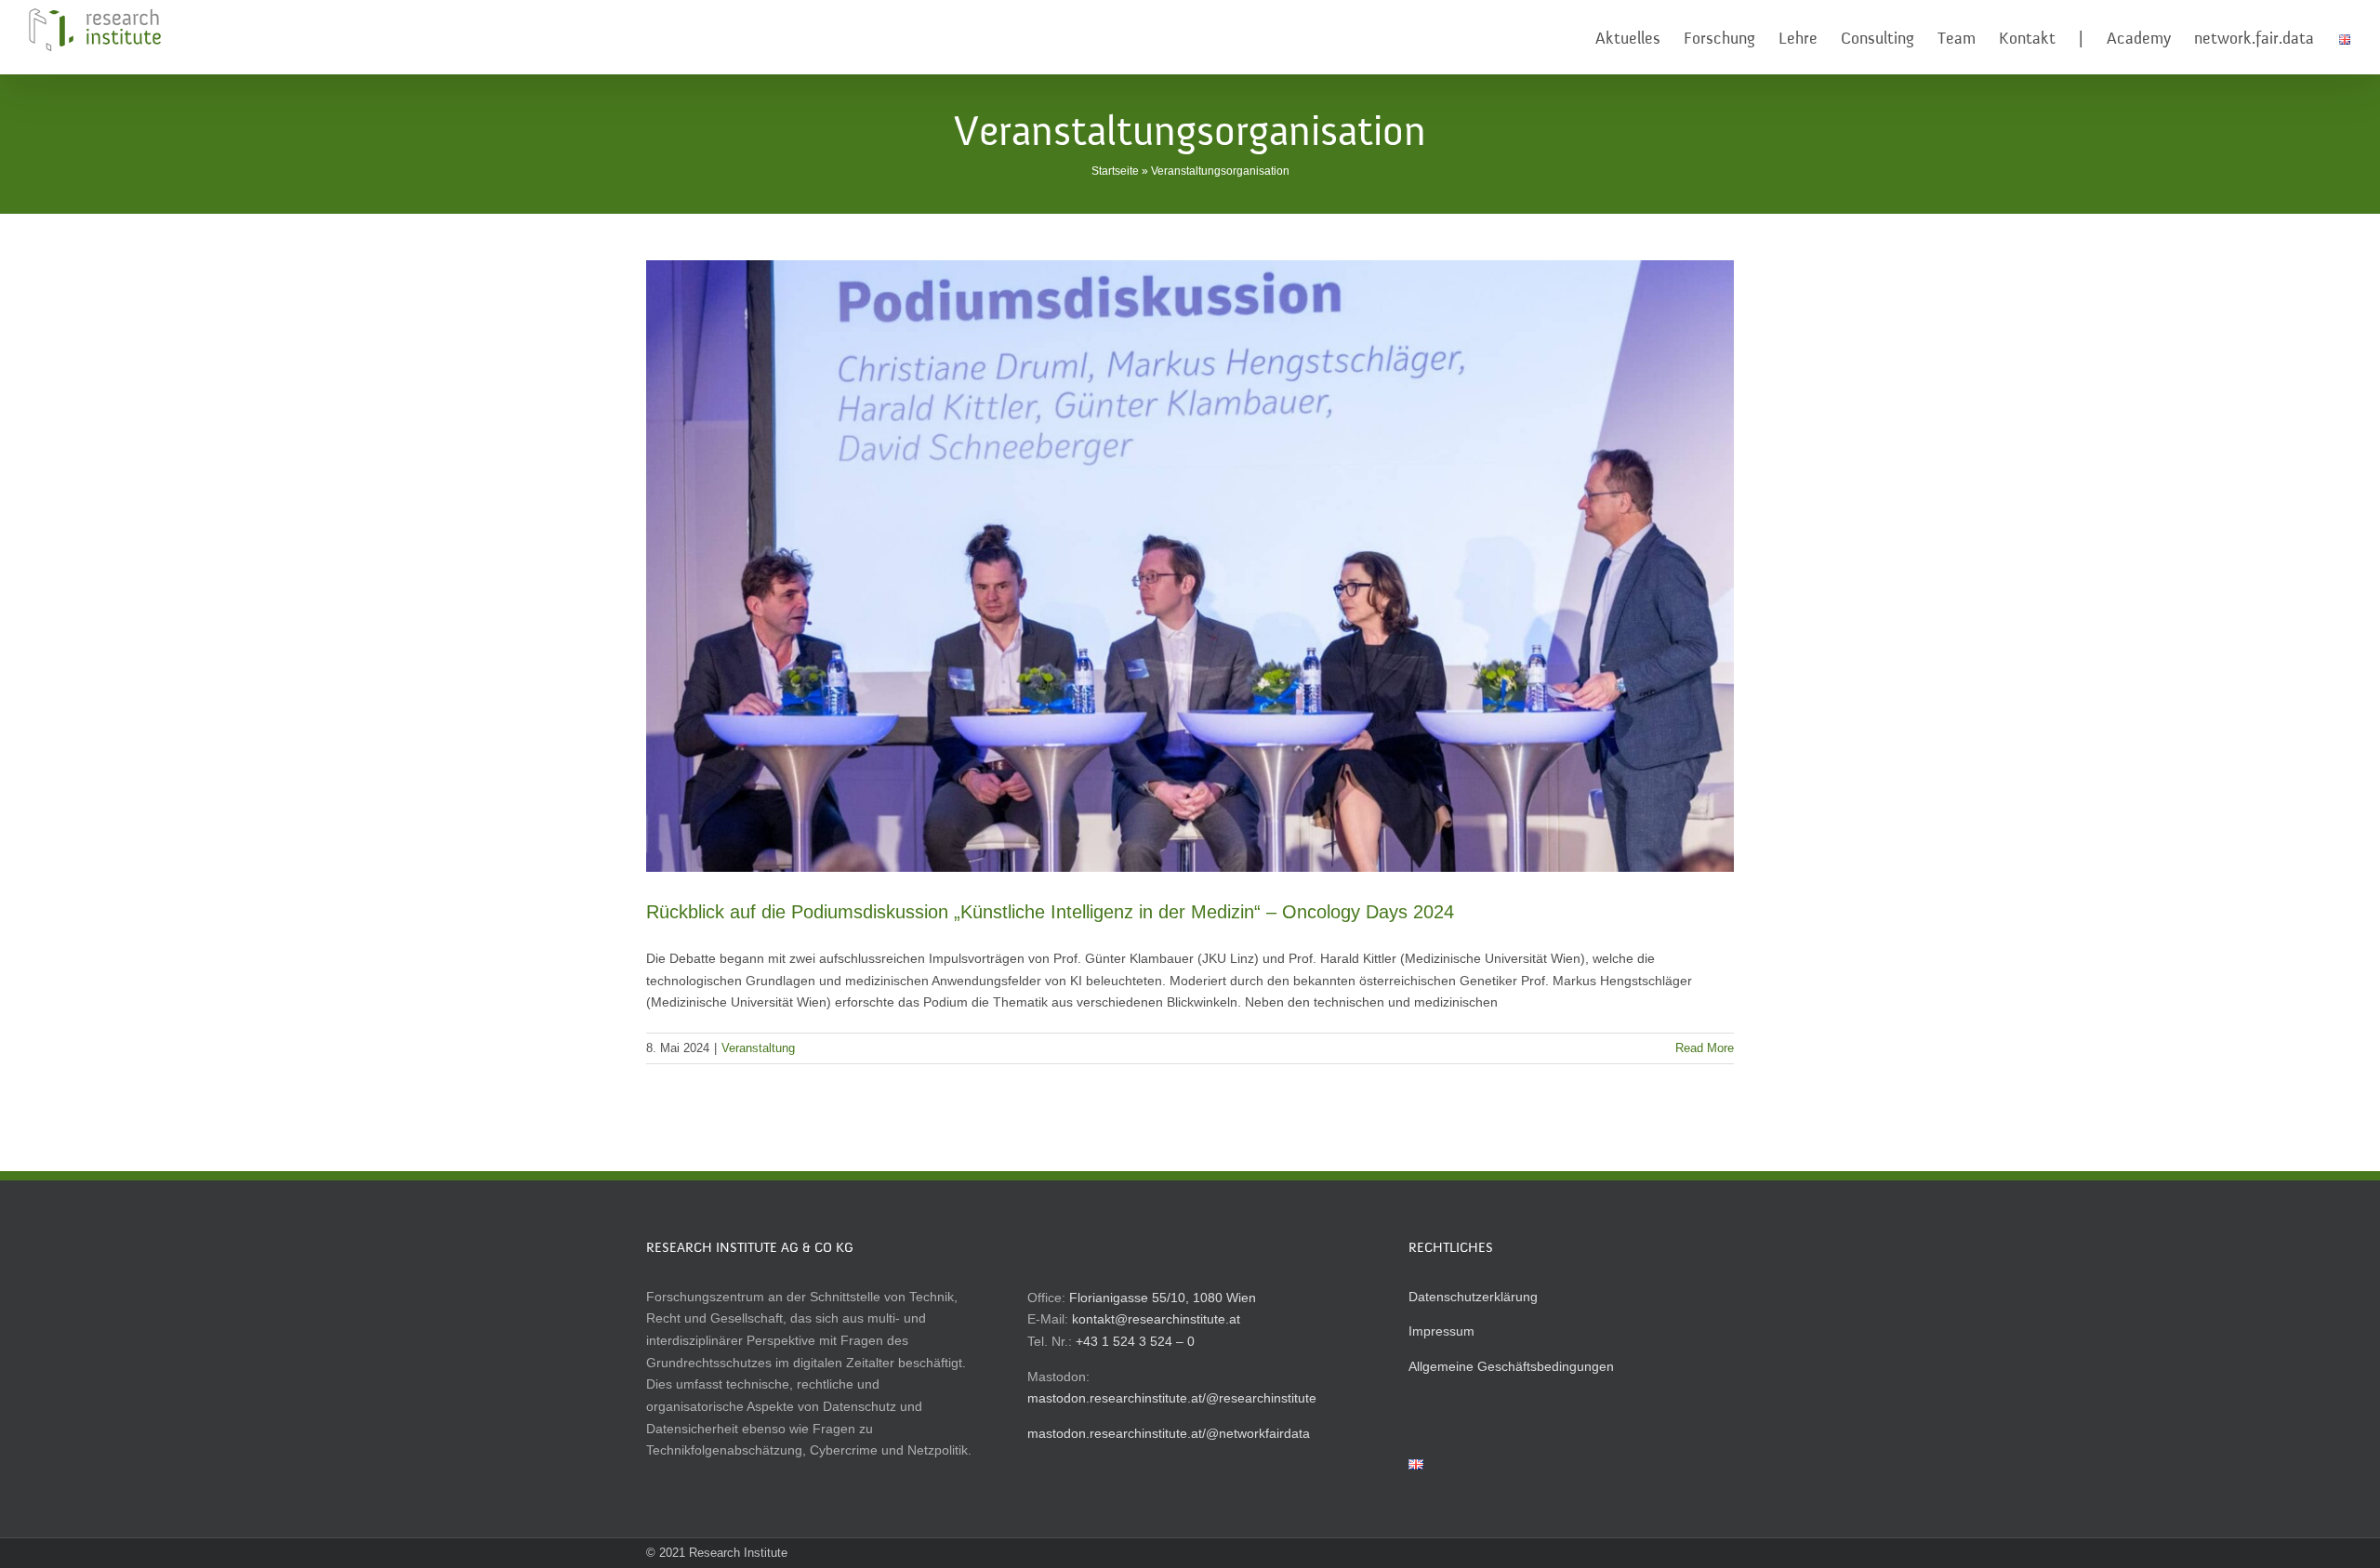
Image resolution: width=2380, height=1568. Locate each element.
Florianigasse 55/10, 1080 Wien (1163, 1298)
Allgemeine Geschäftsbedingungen (1511, 1366)
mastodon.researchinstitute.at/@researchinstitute (1172, 1398)
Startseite (1115, 171)
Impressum (1441, 1331)
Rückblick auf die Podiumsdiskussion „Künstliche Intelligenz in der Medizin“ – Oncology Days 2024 (1050, 912)
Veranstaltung (758, 1048)
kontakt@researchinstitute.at (1156, 1319)
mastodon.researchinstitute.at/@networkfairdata (1169, 1433)
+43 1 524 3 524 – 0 (1135, 1341)
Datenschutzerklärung (1473, 1297)
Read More (1705, 1048)
